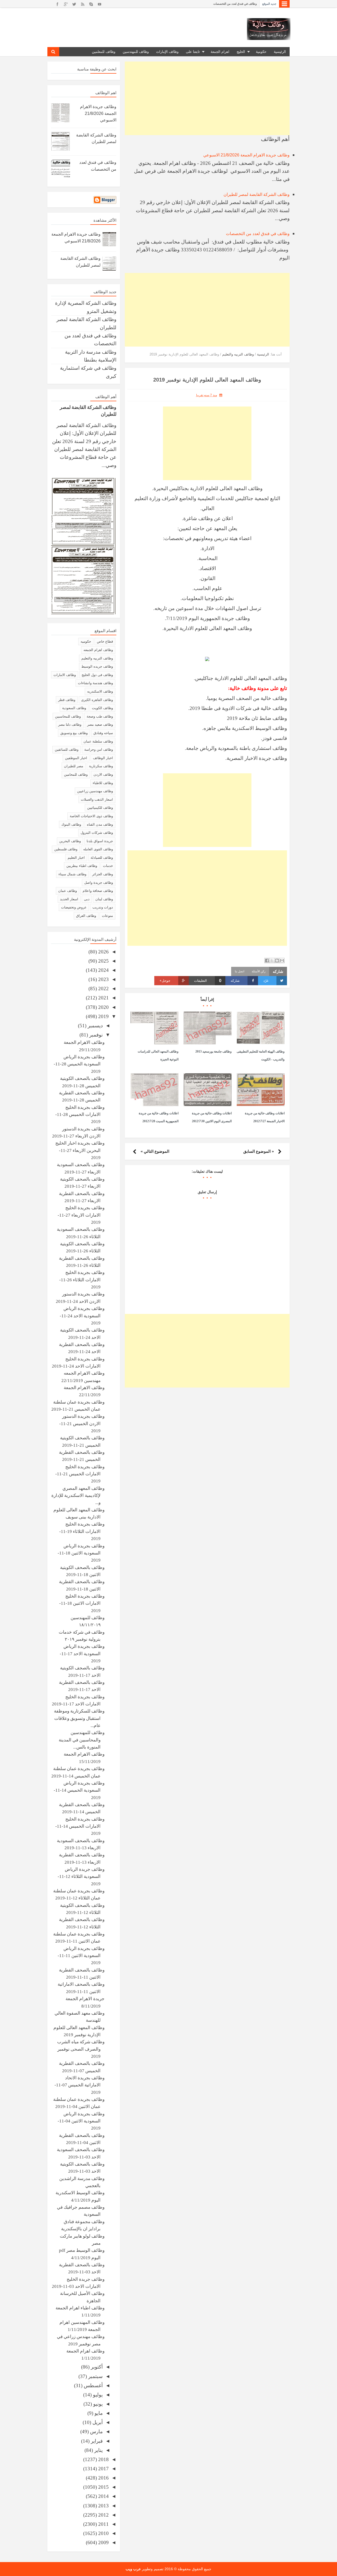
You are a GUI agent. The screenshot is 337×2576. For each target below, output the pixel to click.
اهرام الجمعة (220, 52)
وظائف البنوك (71, 824)
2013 (103, 2506)
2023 (103, 979)
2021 (103, 998)
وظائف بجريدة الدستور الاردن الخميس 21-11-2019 (82, 1424)
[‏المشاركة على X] (272, 961)
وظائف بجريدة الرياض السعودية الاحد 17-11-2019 (82, 1654)
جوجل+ (165, 981)
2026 (103, 952)
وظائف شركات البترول (97, 833)
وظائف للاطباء (103, 783)
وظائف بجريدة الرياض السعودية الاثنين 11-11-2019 (81, 1956)
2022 (103, 989)
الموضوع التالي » (155, 1151)
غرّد (266, 981)
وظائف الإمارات (167, 52)
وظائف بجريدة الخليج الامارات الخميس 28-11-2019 (80, 1115)
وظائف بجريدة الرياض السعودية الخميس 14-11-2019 (79, 1790)
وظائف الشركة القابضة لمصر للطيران (257, 194)
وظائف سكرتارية (101, 766)
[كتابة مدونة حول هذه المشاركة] (277, 961)
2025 (103, 961)
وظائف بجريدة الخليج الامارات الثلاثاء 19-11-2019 (82, 1531)
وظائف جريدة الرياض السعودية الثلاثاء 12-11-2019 (81, 1877)
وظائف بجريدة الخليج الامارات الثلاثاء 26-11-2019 (82, 1280)
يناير (98, 2450)
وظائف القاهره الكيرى (97, 700)
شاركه (235, 981)
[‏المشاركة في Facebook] (267, 961)
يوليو (97, 2395)
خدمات (108, 866)
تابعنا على (193, 52)
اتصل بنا (240, 971)
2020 (103, 1007)
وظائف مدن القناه (100, 824)
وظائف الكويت (102, 708)
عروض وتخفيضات (74, 907)
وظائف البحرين (70, 841)
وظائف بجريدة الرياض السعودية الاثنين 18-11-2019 (81, 1553)
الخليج (241, 52)
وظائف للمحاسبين (68, 716)
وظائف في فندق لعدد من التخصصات (235, 4)
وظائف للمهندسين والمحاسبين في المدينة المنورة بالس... (82, 1740)
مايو (98, 2413)
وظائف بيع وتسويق (74, 733)
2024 (103, 970)
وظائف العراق (86, 916)
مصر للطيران (74, 766)
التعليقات (208, 981)
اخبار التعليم (76, 858)
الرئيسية (280, 52)
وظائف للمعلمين (104, 52)
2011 (103, 2524)
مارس (96, 2432)
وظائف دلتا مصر (70, 725)
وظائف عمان (68, 891)
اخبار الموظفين (76, 758)
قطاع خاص (105, 641)
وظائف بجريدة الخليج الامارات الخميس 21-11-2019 (80, 1474)
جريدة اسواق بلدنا (100, 841)
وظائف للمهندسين (136, 52)
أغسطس (93, 2386)
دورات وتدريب (103, 907)
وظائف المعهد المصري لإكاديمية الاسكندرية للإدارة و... (78, 1496)
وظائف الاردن (103, 774)
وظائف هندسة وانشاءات (95, 683)
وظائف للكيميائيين (100, 808)
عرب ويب (133, 2569)
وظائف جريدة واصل (99, 883)
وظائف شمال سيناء (72, 874)
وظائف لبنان (104, 899)
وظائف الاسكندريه (100, 691)
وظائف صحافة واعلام (98, 891)
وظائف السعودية (74, 708)
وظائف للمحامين (76, 774)
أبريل (97, 2422)
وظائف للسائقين (67, 750)
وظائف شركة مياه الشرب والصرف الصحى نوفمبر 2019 (81, 2049)
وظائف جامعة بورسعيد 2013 (214, 1051)
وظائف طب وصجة (100, 716)
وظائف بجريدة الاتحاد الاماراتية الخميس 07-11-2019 (80, 2085)
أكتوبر (96, 2367)
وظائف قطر (67, 700)
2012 (103, 2515)
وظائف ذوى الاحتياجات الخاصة (91, 816)
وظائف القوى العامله (98, 849)
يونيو (97, 2404)
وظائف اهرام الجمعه (98, 650)
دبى (87, 899)
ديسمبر (95, 1026)
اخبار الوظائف (103, 758)
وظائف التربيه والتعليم (97, 658)
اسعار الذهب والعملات (97, 799)
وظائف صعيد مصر (100, 725)
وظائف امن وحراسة (99, 750)
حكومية (261, 52)
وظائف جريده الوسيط (97, 666)
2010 (103, 2533)
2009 (103, 2542)
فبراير (96, 2441)
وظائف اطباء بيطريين (82, 866)
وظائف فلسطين (66, 849)
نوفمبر (95, 1035)
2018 (103, 2459)
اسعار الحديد (69, 899)
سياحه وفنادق (103, 733)
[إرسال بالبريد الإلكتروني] (282, 961)
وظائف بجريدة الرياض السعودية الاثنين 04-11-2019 (81, 2121)
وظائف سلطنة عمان (98, 741)
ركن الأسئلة (259, 971)
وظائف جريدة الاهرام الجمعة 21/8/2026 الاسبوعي (246, 155)
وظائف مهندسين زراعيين (95, 791)
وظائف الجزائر (103, 874)
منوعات (107, 916)
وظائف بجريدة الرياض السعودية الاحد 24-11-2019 (82, 1316)
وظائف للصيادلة (102, 858)
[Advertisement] (207, 98)
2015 (103, 2487)
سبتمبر (95, 2376)
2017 (103, 2469)
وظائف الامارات (65, 675)
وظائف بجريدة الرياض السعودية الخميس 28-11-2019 (79, 1064)
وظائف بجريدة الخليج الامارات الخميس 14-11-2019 (80, 1826)
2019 (103, 1016)
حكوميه (86, 641)
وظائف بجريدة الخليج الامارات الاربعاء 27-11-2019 (81, 1215)
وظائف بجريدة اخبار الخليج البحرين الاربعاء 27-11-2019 (80, 1150)
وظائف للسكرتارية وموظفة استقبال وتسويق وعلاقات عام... (79, 1718)
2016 (103, 2478)
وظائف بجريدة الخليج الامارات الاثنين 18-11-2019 (82, 1603)
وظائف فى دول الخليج (97, 675)
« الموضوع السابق (259, 1151)
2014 (103, 2496)
